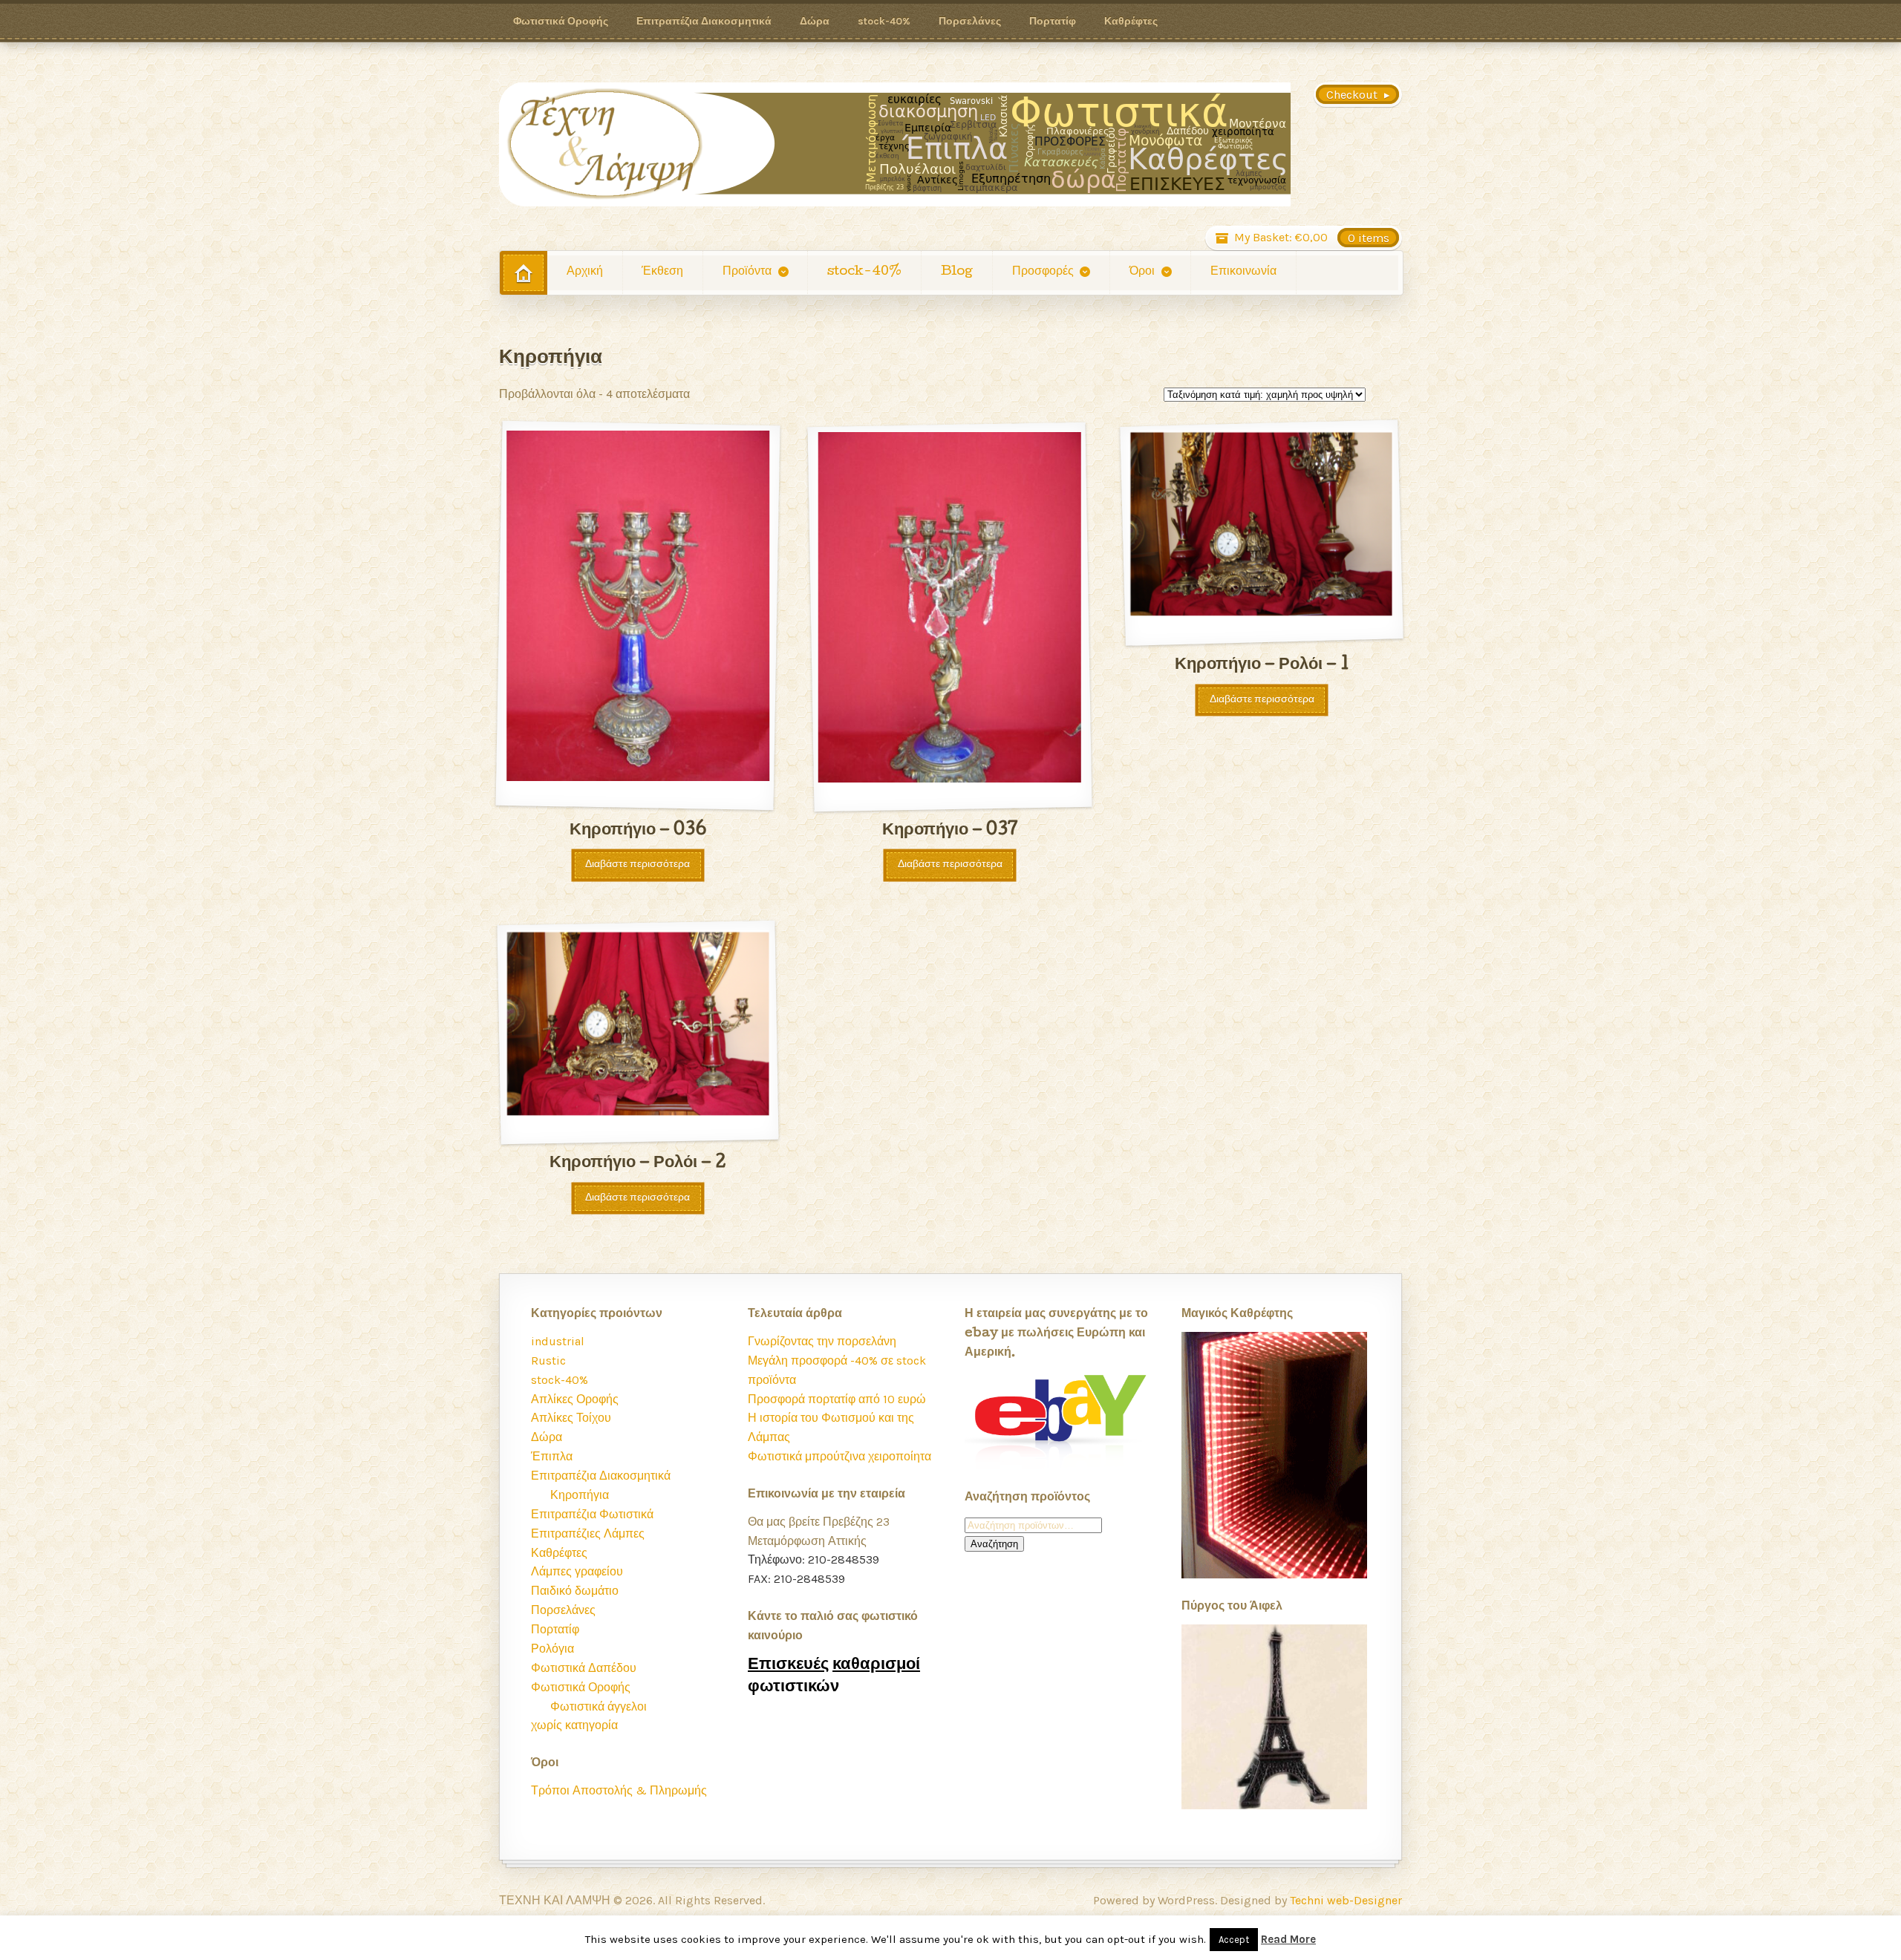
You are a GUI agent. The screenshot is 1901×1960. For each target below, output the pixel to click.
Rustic (548, 1360)
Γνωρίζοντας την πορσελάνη (822, 1341)
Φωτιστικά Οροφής (561, 21)
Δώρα (815, 21)
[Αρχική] (524, 273)
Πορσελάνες (970, 21)
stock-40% (884, 21)
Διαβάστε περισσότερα (638, 865)
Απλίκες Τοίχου (571, 1418)
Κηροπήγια (580, 1495)
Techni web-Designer (1346, 1900)
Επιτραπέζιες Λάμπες (588, 1533)
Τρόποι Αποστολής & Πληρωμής (619, 1790)
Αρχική (585, 272)
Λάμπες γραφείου (577, 1571)
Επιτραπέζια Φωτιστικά (592, 1514)
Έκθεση (662, 272)
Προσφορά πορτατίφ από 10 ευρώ (837, 1399)
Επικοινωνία (1243, 272)
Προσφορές (1043, 272)
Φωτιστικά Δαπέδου (584, 1668)
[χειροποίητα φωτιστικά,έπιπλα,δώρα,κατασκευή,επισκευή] (895, 144)
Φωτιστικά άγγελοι (599, 1706)
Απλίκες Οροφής (575, 1399)
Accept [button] (1234, 1940)
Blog (957, 272)
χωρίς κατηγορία (574, 1725)
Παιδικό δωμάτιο (575, 1591)
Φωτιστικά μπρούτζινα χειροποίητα (839, 1456)
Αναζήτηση (994, 1544)
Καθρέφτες (1131, 21)
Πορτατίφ (1053, 21)
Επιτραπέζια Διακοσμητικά (704, 21)
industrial (558, 1341)
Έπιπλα (552, 1456)
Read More (1288, 1939)
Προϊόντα (747, 272)
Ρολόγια (552, 1649)
